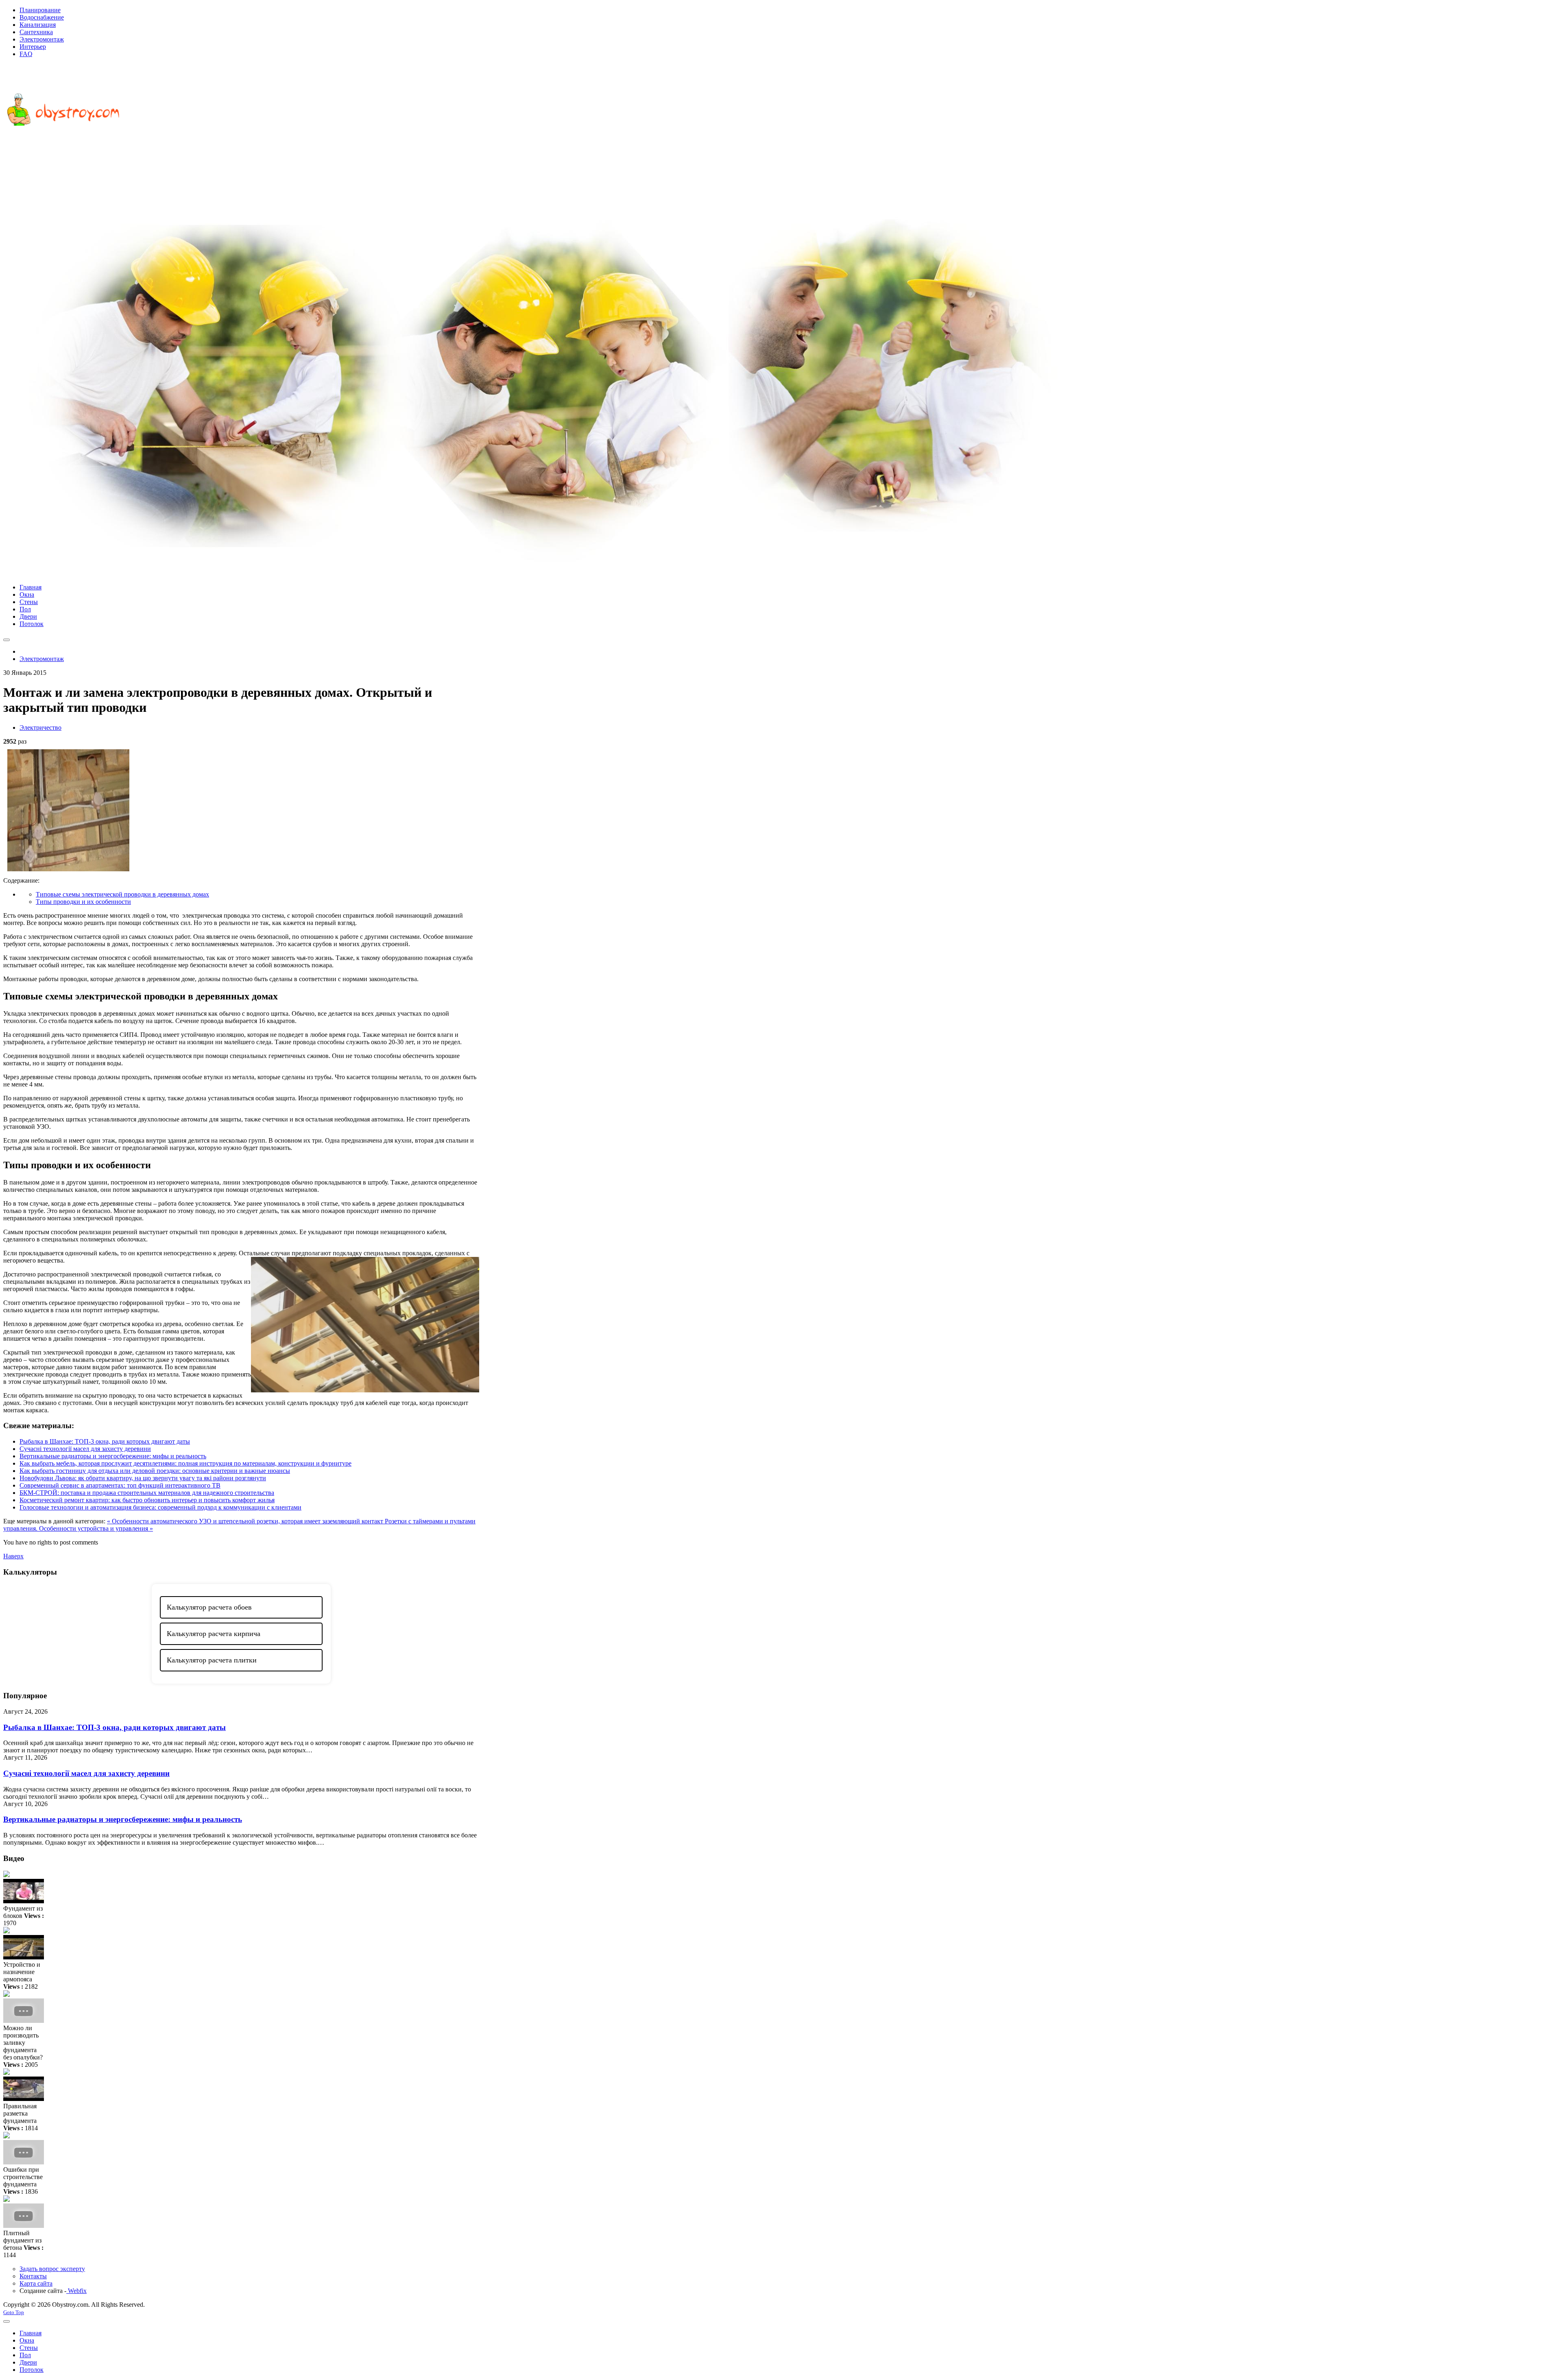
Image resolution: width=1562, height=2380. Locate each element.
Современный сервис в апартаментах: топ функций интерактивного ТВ (120, 1485)
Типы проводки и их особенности (83, 902)
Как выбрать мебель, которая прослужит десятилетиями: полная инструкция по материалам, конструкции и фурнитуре (185, 1463)
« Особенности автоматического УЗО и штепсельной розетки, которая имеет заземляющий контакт (246, 1521)
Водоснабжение (42, 17)
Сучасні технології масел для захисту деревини (85, 1449)
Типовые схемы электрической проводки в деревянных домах (122, 894)
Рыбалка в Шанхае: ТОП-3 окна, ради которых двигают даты (105, 1441)
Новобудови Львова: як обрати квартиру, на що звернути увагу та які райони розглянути (143, 1478)
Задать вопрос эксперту (52, 2269)
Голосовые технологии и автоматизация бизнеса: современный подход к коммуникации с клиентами (160, 1507)
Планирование (40, 10)
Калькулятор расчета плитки (212, 1660)
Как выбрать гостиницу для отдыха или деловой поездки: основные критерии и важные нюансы (155, 1471)
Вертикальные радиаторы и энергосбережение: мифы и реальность (113, 1456)
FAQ (26, 54)
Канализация (38, 25)
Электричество (40, 728)
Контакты (33, 2276)
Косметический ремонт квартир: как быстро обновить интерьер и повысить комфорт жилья (147, 1500)
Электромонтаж (42, 39)
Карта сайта (36, 2283)
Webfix (76, 2291)
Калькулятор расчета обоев (209, 1607)
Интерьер (33, 47)
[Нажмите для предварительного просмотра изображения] (68, 873)
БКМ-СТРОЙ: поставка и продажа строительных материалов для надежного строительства (147, 1493)
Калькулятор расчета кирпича (214, 1634)
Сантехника (36, 32)
